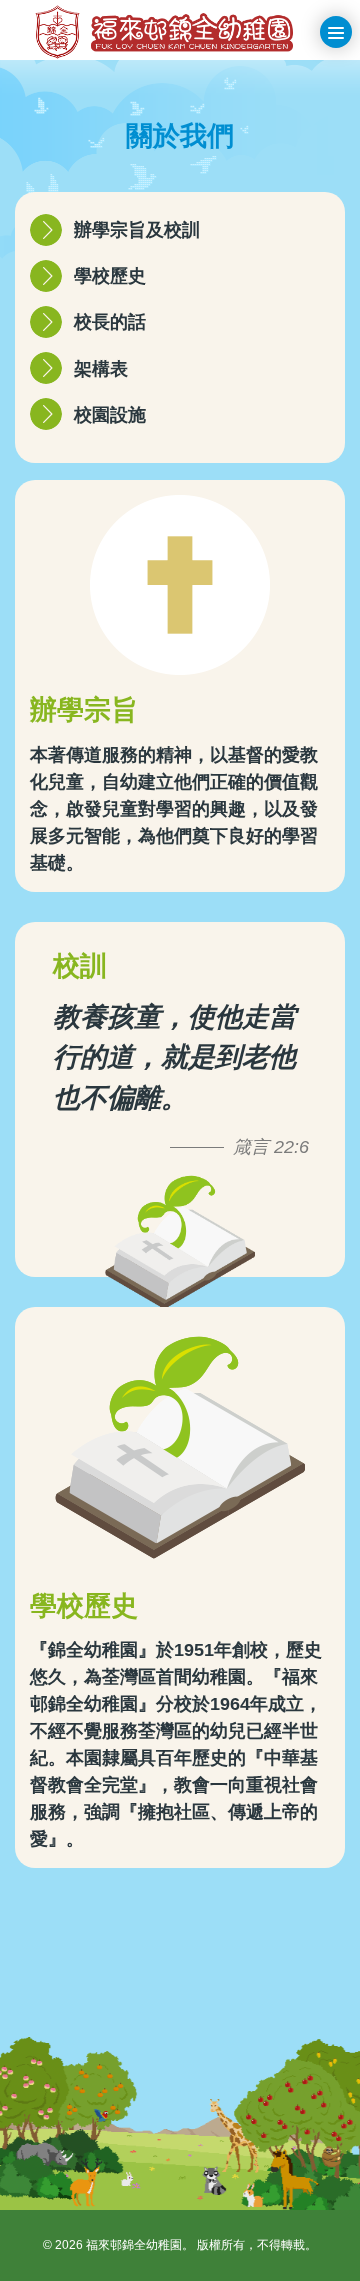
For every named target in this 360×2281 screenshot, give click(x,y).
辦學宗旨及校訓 (137, 230)
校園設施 (110, 415)
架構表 (101, 369)
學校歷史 (110, 276)
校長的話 (110, 322)
